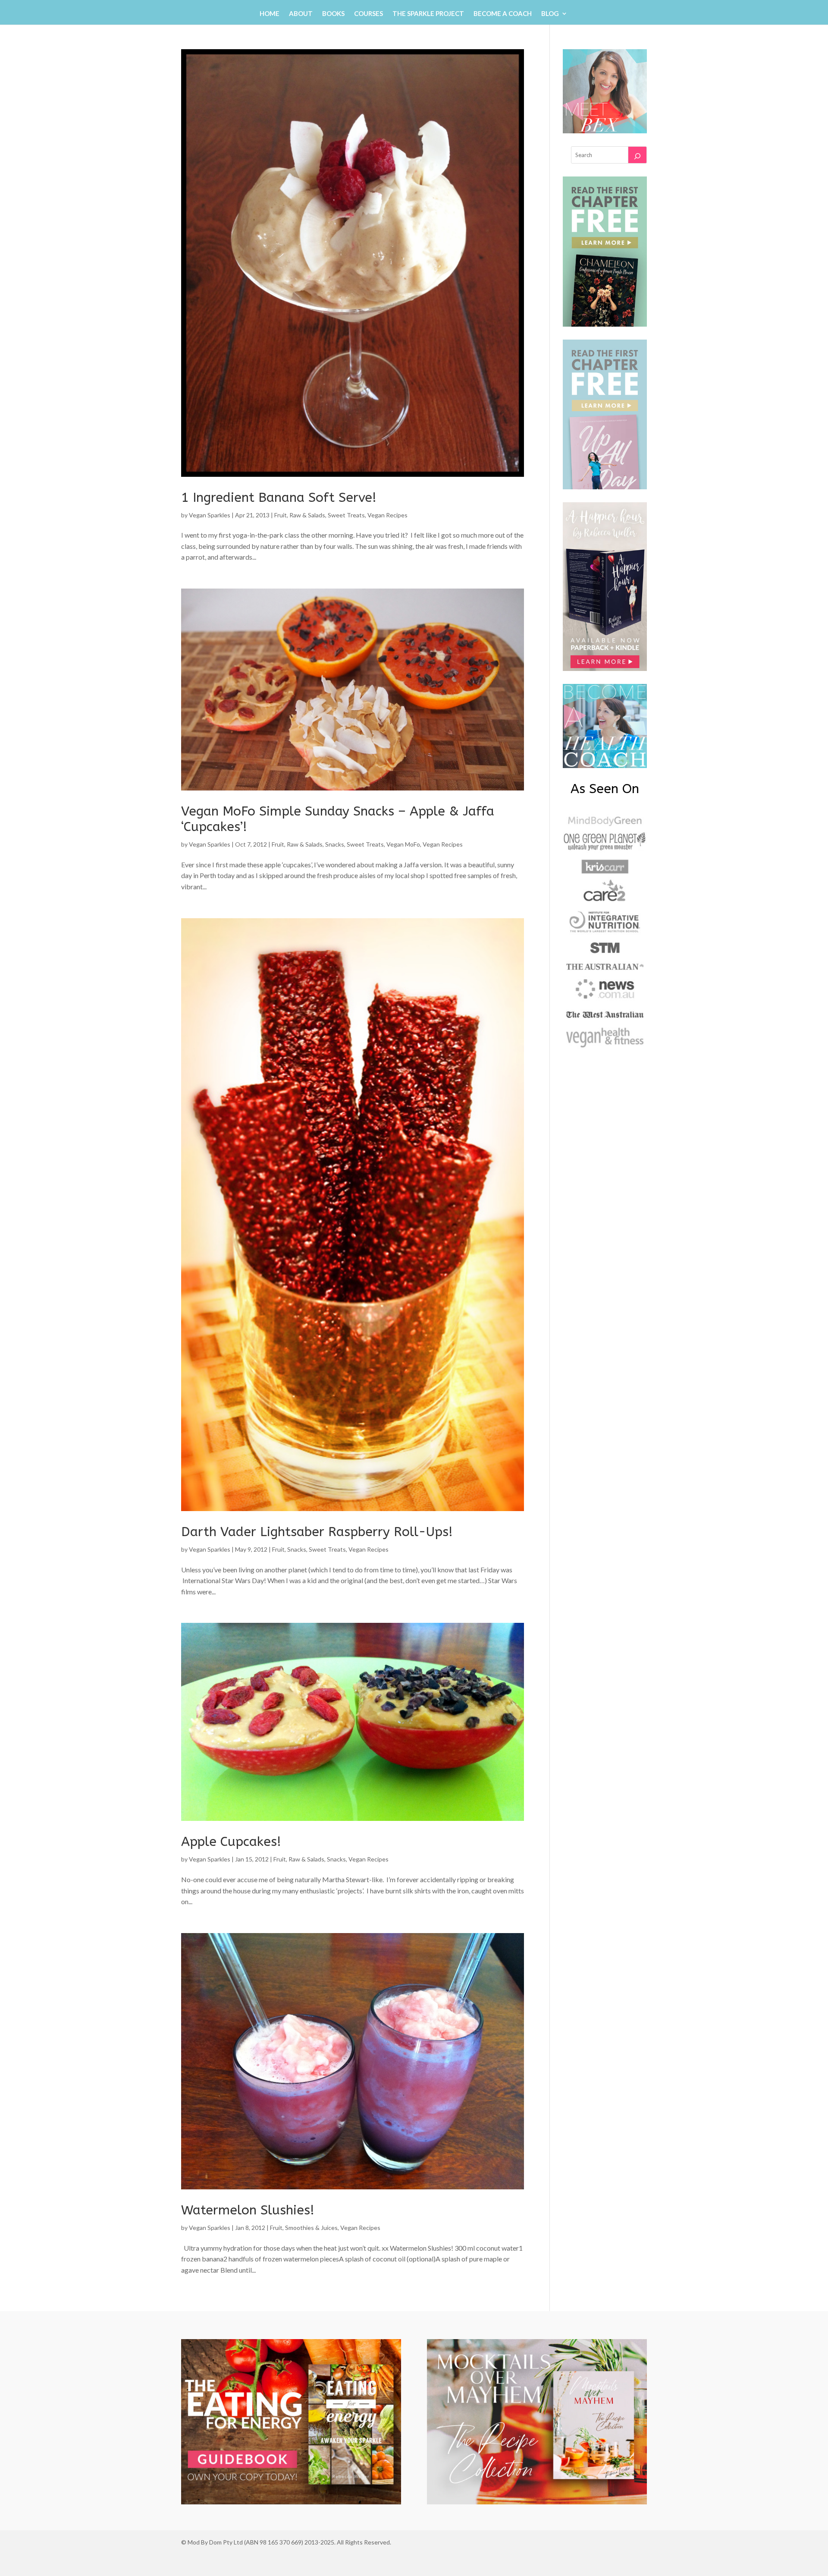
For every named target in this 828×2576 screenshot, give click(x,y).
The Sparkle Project (428, 14)
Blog (550, 14)
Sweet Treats (346, 515)
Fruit (281, 515)
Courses (369, 14)
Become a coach (503, 14)
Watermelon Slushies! (248, 2210)
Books (333, 14)
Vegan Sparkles (210, 515)
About (301, 14)
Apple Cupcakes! (231, 1842)
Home (270, 14)
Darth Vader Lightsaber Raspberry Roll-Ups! (317, 1532)
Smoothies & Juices (311, 2228)
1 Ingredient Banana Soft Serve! (279, 498)
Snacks (335, 844)
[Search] (637, 155)
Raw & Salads (307, 515)
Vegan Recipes (387, 515)
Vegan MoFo (403, 844)
